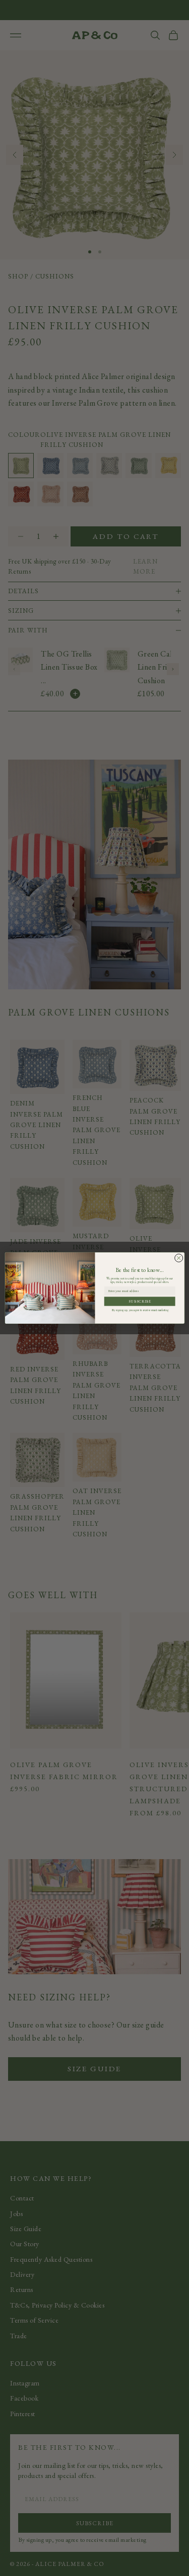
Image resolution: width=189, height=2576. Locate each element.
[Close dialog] (178, 1258)
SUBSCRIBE (139, 1301)
